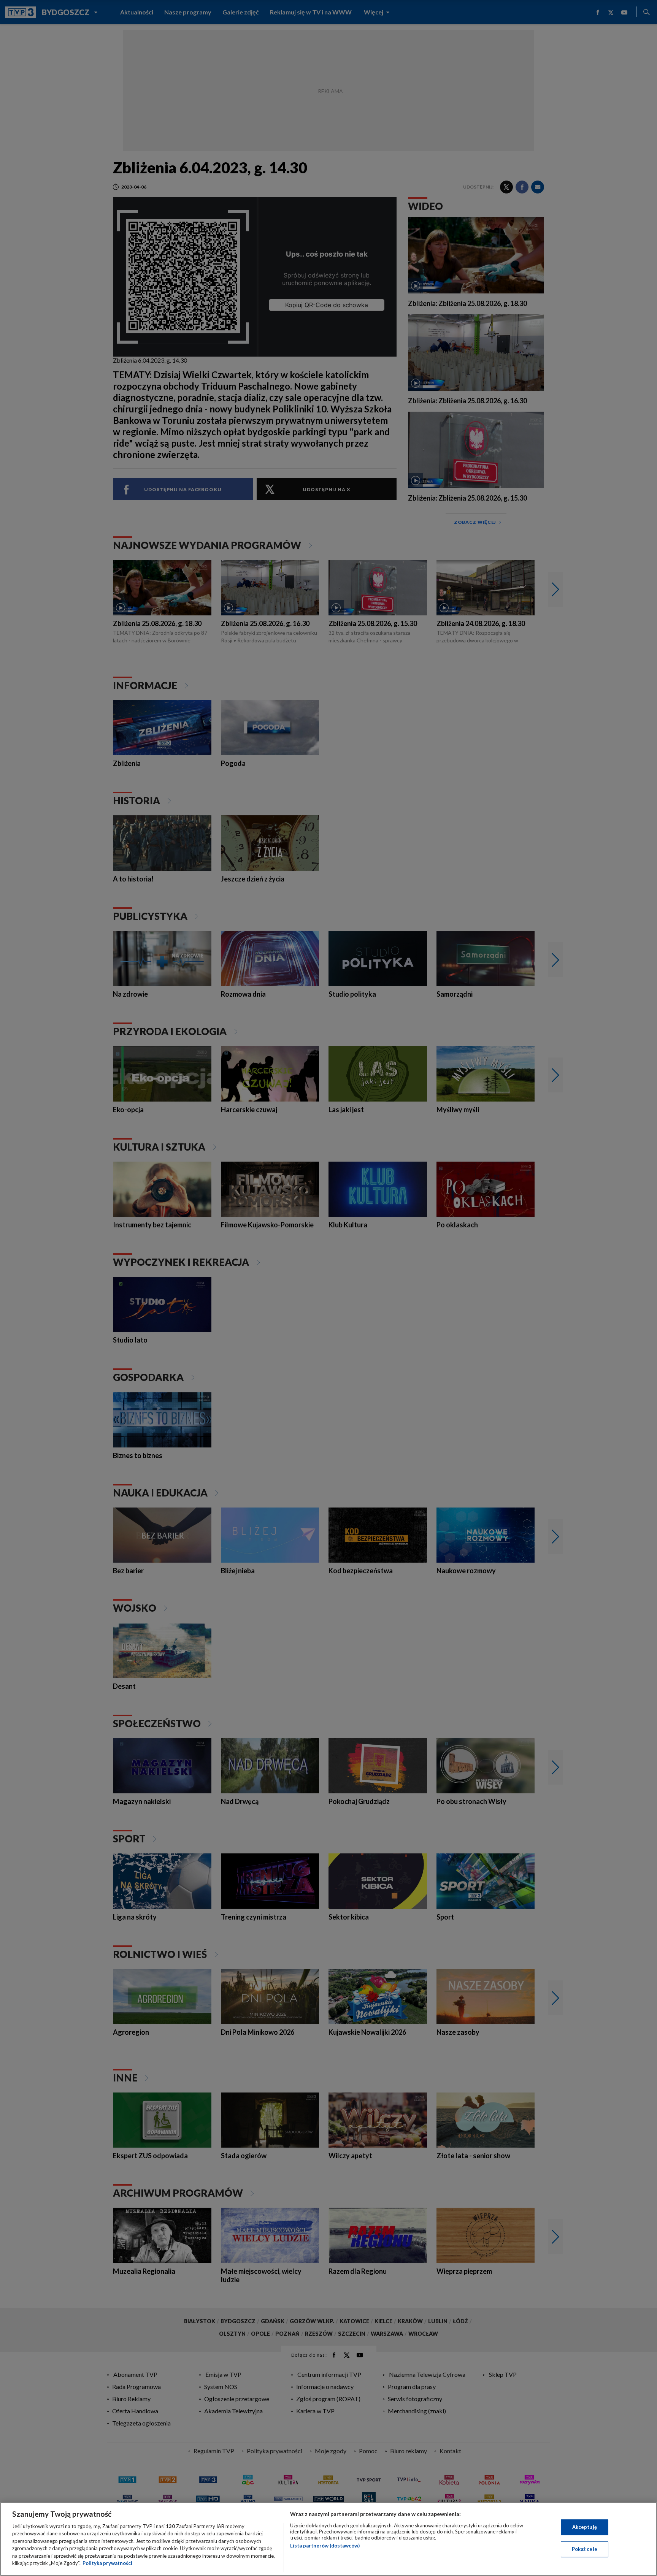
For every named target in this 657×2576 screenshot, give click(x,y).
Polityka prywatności (107, 2563)
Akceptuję (585, 2527)
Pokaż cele (585, 2549)
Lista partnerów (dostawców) (325, 2546)
